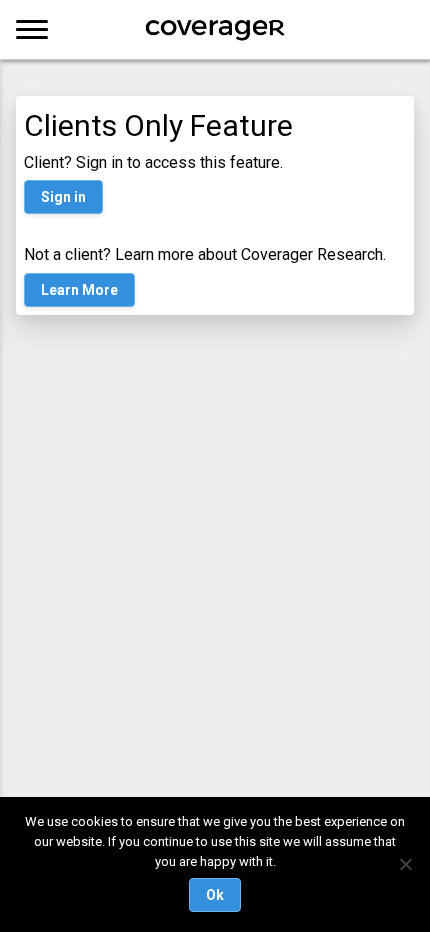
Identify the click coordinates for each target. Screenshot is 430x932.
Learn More (79, 290)
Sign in (63, 197)
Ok (215, 895)
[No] (405, 864)
